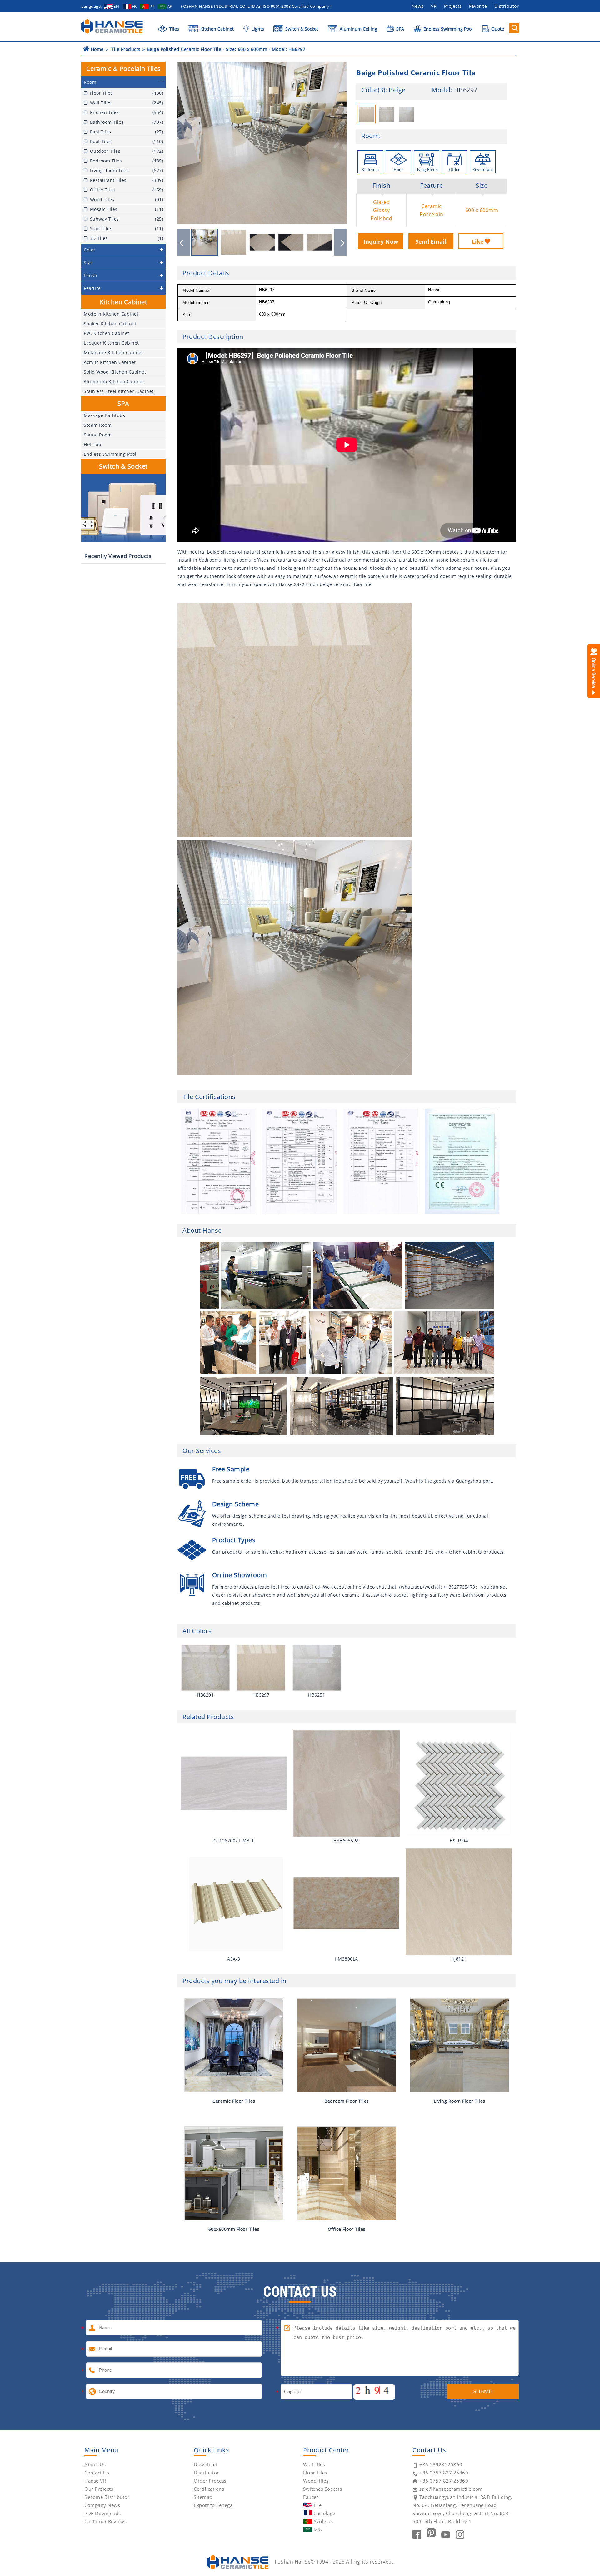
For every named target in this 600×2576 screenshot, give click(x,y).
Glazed (382, 202)
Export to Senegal (214, 2505)
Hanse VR (95, 2481)
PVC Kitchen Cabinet (107, 333)
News (418, 6)
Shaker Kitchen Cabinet (110, 323)
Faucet (311, 2497)
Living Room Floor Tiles (460, 2101)
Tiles (174, 29)
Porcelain (432, 214)
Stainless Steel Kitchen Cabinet (119, 391)
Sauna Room (98, 435)
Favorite (478, 6)
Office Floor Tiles (347, 2229)
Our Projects (99, 2489)
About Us (95, 2464)
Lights (257, 29)
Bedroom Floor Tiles (347, 2101)
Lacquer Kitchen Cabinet (111, 343)
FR (134, 6)
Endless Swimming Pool (447, 29)
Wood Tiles (316, 2481)
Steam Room (98, 425)
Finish (381, 186)
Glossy (381, 210)
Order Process (210, 2481)
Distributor (507, 6)
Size (482, 186)
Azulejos (323, 2521)
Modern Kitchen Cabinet (111, 314)
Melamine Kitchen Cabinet (113, 353)
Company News (102, 2505)
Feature (432, 186)
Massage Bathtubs (104, 415)
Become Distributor (107, 2497)
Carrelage (324, 2513)
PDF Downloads (103, 2513)
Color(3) (373, 90)
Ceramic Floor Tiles (234, 2101)
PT (152, 6)
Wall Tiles (314, 2464)
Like (478, 241)
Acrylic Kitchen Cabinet (110, 362)
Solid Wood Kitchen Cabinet (115, 372)
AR (170, 6)
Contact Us (97, 2473)
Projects (453, 6)
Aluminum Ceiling (358, 29)
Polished (381, 218)
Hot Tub (93, 444)
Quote (497, 29)
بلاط (318, 2529)
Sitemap (203, 2497)
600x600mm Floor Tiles (234, 2229)
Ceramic (432, 206)
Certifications (209, 2489)
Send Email (431, 241)
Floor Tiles (315, 2473)
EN (116, 6)
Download (205, 2464)
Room (370, 136)
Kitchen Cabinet (216, 29)
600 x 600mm (482, 210)
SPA (400, 29)
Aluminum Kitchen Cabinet (114, 382)
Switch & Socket (301, 29)
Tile (317, 2505)
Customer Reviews (105, 2521)
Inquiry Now (381, 241)
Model (441, 90)
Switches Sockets (322, 2489)
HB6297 (466, 90)
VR (434, 6)
